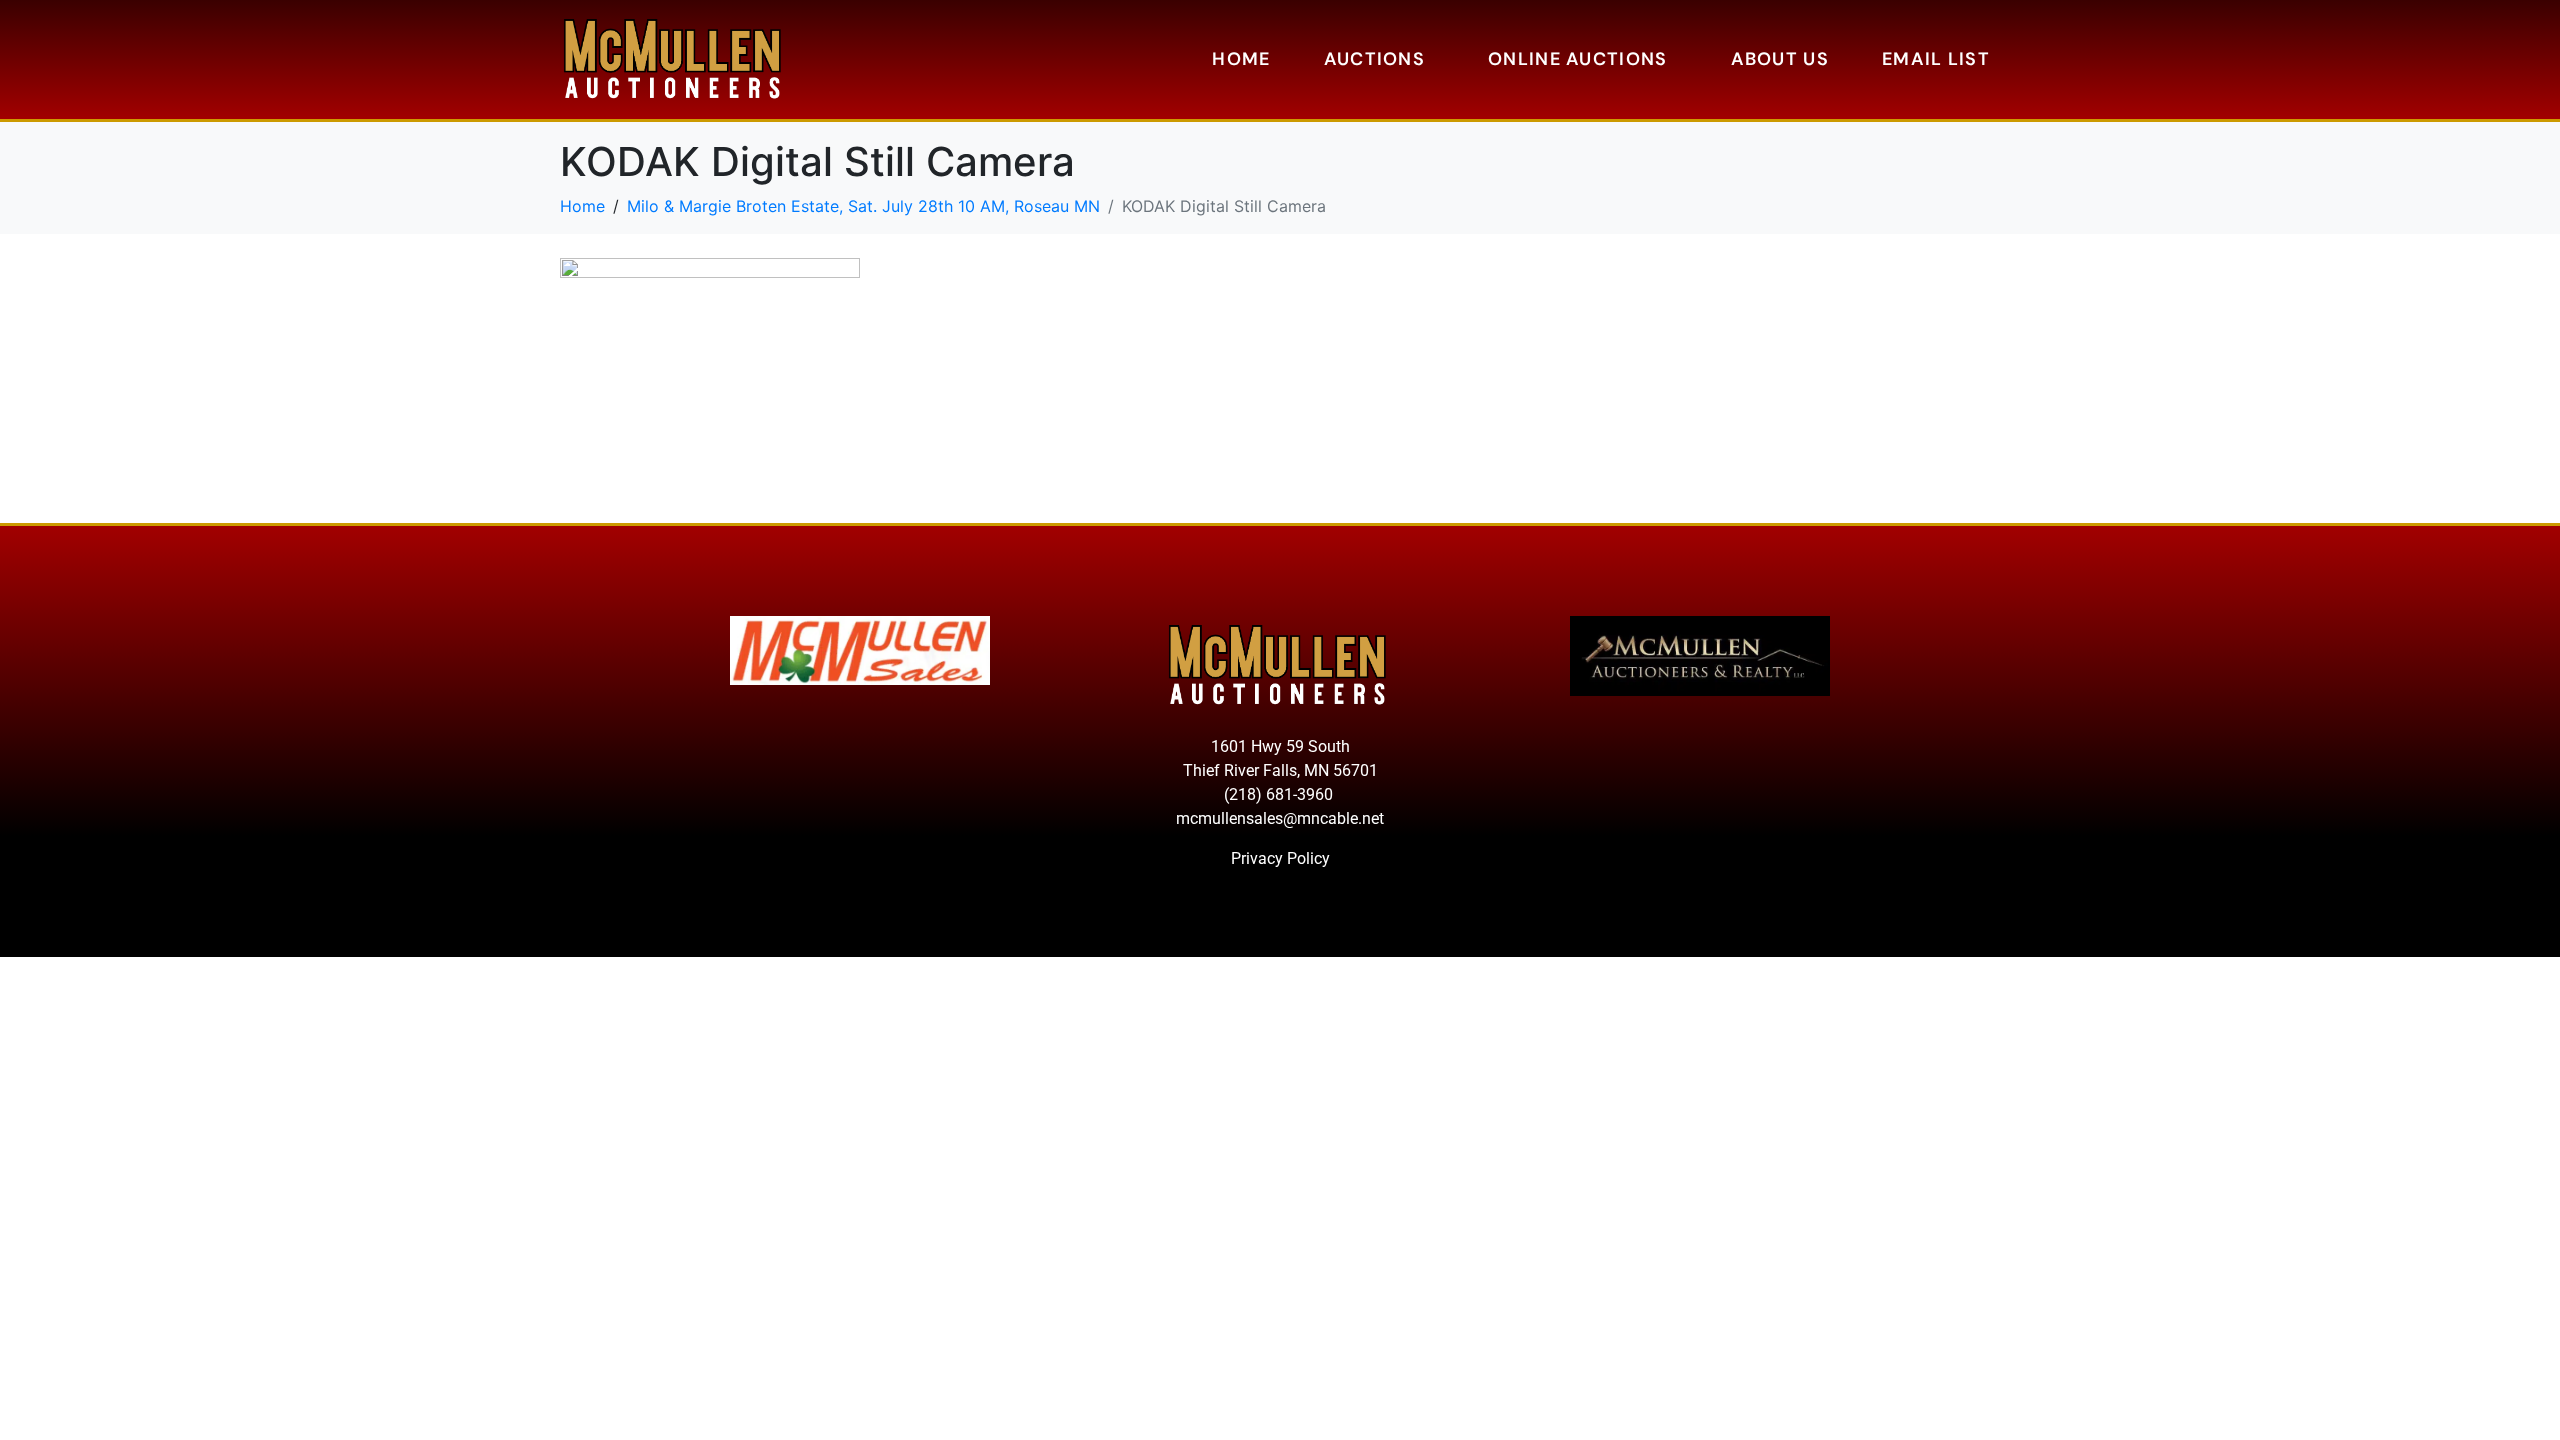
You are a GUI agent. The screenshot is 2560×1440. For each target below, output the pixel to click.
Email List (1936, 59)
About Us (1780, 59)
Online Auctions (1578, 59)
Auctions (1374, 59)
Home (1241, 59)
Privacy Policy (1280, 858)
